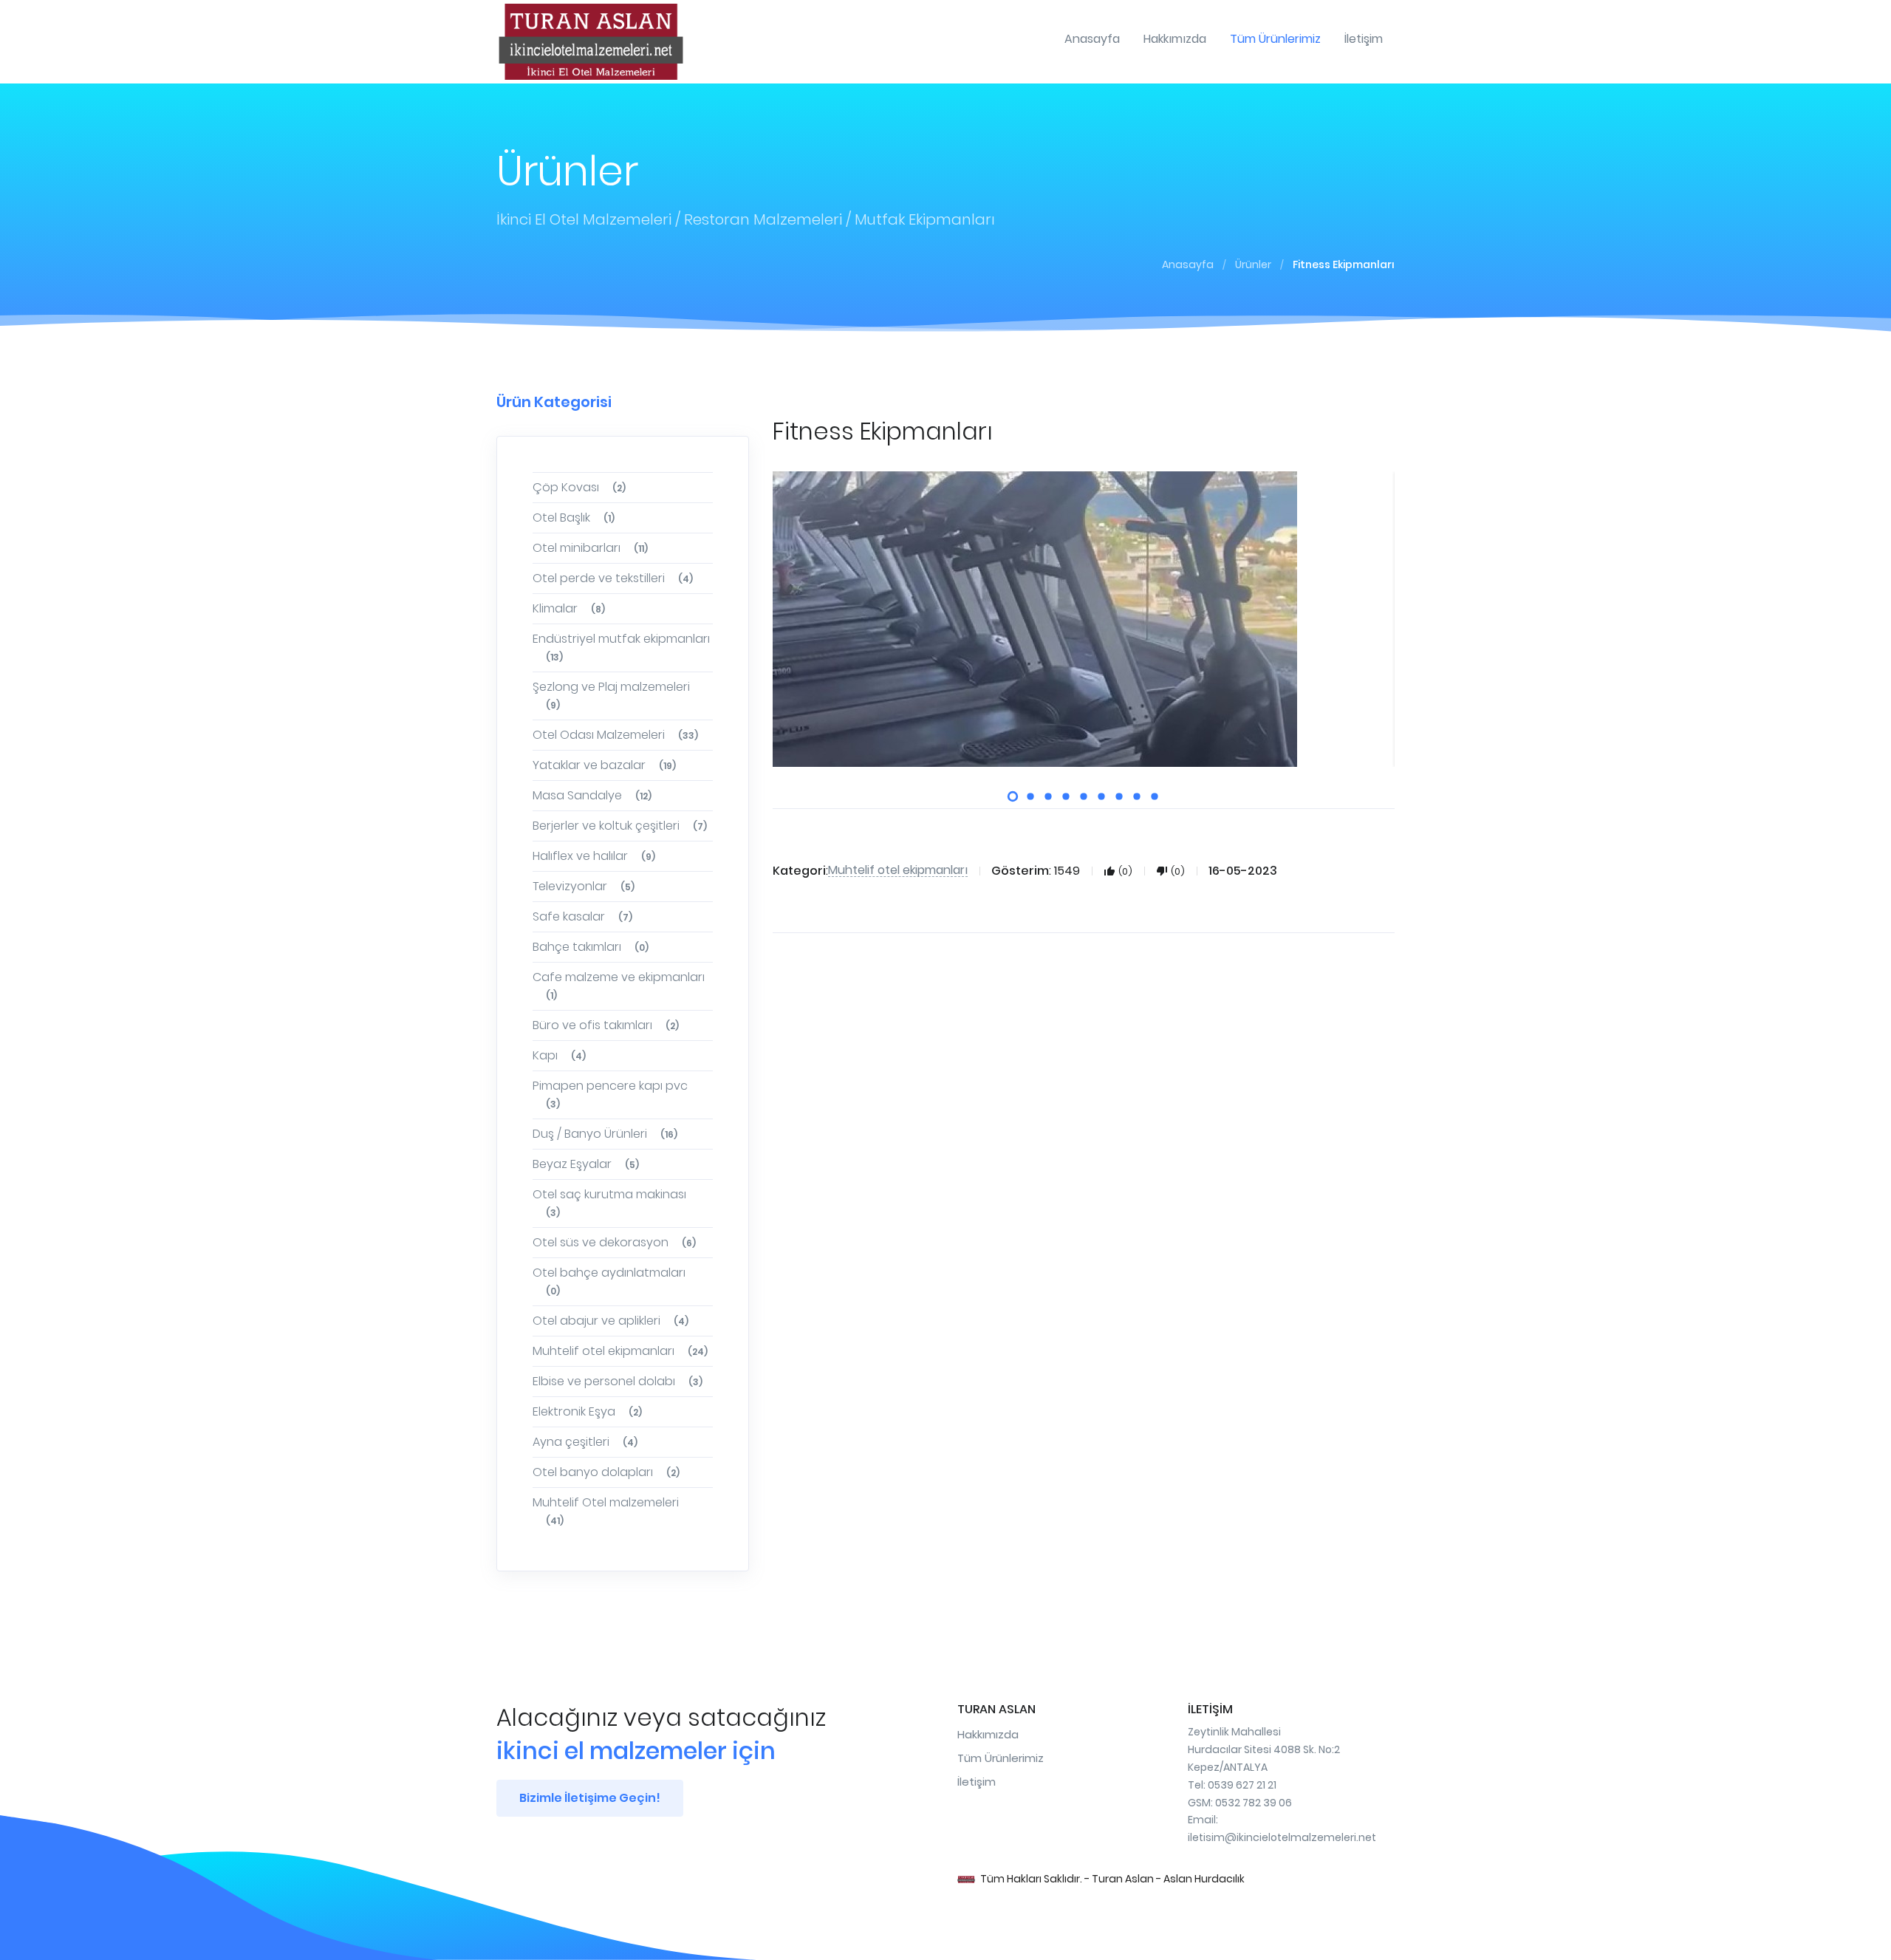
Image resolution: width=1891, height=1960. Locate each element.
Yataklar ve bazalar (604, 765)
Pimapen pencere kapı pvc (610, 1094)
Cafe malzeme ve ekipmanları (619, 985)
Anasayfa (1188, 264)
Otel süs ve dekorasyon (614, 1242)
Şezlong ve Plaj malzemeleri (611, 695)
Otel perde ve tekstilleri (613, 578)
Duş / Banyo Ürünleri (605, 1134)
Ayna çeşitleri (585, 1442)
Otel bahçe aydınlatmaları (609, 1281)
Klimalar (569, 608)
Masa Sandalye (592, 795)
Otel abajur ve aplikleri (611, 1321)
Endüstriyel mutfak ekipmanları (621, 647)
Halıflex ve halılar (594, 856)
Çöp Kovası (579, 487)
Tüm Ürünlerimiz (1001, 1758)
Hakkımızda (988, 1734)
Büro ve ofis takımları (606, 1025)
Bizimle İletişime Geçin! (590, 1798)
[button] (1013, 796)
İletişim (977, 1782)
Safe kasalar (582, 916)
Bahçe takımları (591, 947)
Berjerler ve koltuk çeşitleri (620, 826)
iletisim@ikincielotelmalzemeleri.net (1282, 1837)
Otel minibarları (590, 548)
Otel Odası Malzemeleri (615, 735)
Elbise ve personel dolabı (618, 1381)
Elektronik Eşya (587, 1411)
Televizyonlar (584, 886)
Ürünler (1253, 264)
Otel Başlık (574, 518)
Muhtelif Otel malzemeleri (606, 1510)
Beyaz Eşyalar (586, 1164)
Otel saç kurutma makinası (609, 1202)
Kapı (559, 1055)
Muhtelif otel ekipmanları (620, 1351)
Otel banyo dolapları (606, 1472)
